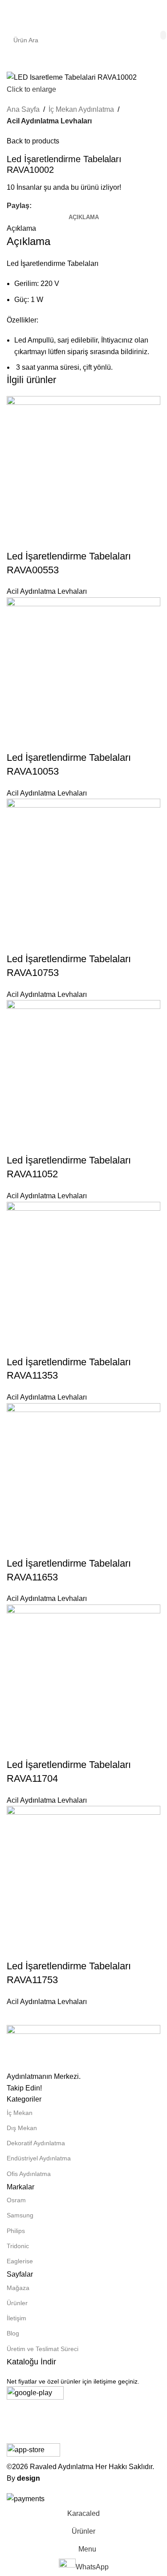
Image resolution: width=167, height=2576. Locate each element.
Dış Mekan (22, 2128)
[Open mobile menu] (10, 13)
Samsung (20, 2215)
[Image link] (83, 2047)
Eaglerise (20, 2261)
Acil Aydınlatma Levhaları (49, 121)
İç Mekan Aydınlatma (81, 109)
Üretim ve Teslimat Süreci (43, 2349)
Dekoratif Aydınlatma (36, 2143)
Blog (13, 2333)
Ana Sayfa (23, 109)
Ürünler (17, 2303)
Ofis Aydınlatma (29, 2174)
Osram (16, 2200)
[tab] (84, 217)
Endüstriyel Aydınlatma (39, 2158)
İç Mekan (20, 2113)
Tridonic (18, 2246)
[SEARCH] (163, 35)
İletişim (16, 2318)
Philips (16, 2231)
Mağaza (18, 2288)
